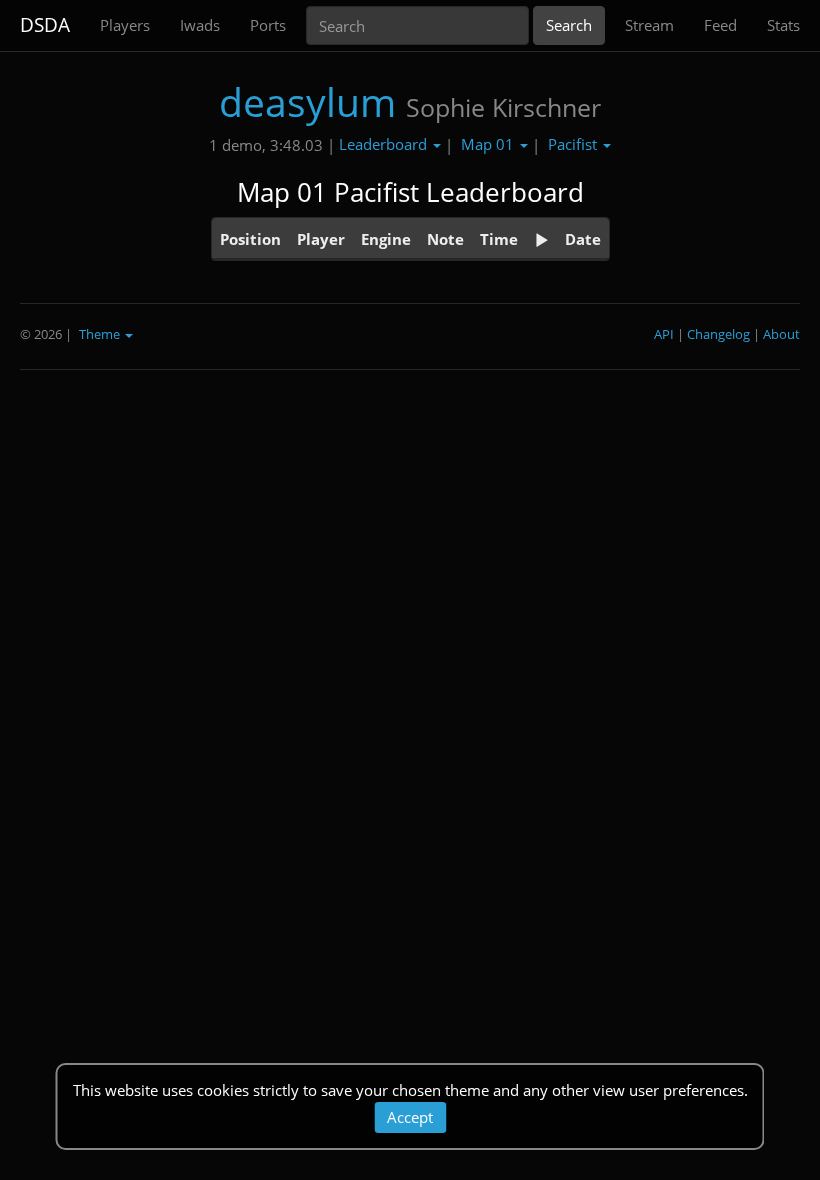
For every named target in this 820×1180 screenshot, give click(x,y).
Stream (649, 25)
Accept (410, 1117)
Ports (268, 25)
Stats (783, 25)
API (664, 334)
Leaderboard (385, 144)
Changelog (718, 334)
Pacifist (574, 144)
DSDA (45, 25)
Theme (101, 334)
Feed (720, 25)
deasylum (307, 101)
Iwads (200, 25)
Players (125, 25)
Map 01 (489, 144)
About (781, 334)
